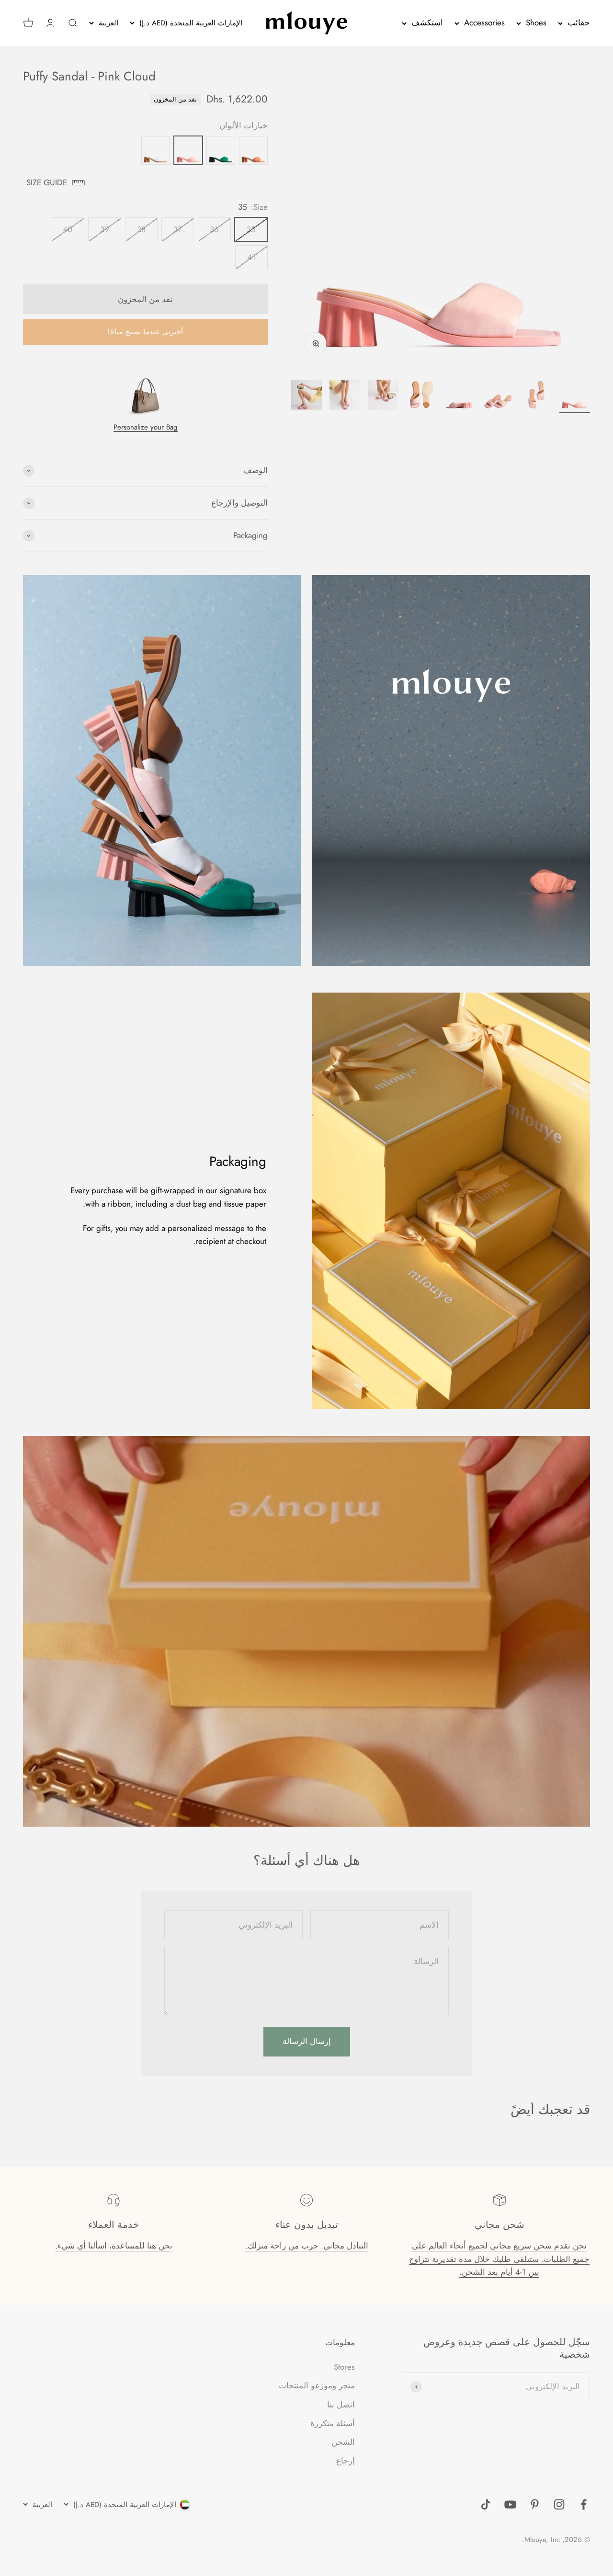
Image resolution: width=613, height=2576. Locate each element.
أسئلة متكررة (333, 2423)
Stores (344, 2367)
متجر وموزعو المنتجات (317, 2385)
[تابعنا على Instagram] (559, 2504)
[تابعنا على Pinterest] (535, 2504)
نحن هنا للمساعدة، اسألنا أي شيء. (114, 2246)
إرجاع (346, 2461)
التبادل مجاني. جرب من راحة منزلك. (307, 2246)
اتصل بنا (341, 2405)
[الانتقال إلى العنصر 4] (460, 396)
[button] (145, 183)
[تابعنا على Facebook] (584, 2504)
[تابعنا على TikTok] (486, 2504)
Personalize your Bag (146, 427)
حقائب (579, 23)
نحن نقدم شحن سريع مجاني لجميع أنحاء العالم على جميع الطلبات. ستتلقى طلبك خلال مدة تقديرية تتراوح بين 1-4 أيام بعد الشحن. (499, 2259)
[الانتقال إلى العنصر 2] (536, 396)
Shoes (536, 23)
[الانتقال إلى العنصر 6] (383, 396)
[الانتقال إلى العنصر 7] (345, 396)
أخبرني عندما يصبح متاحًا (145, 332)
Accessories (484, 23)
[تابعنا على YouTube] (510, 2504)
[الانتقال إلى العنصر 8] (306, 396)
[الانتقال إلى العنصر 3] (498, 396)
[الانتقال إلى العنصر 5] (421, 396)
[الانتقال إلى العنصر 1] (575, 396)
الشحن (343, 2442)
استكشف (427, 23)
